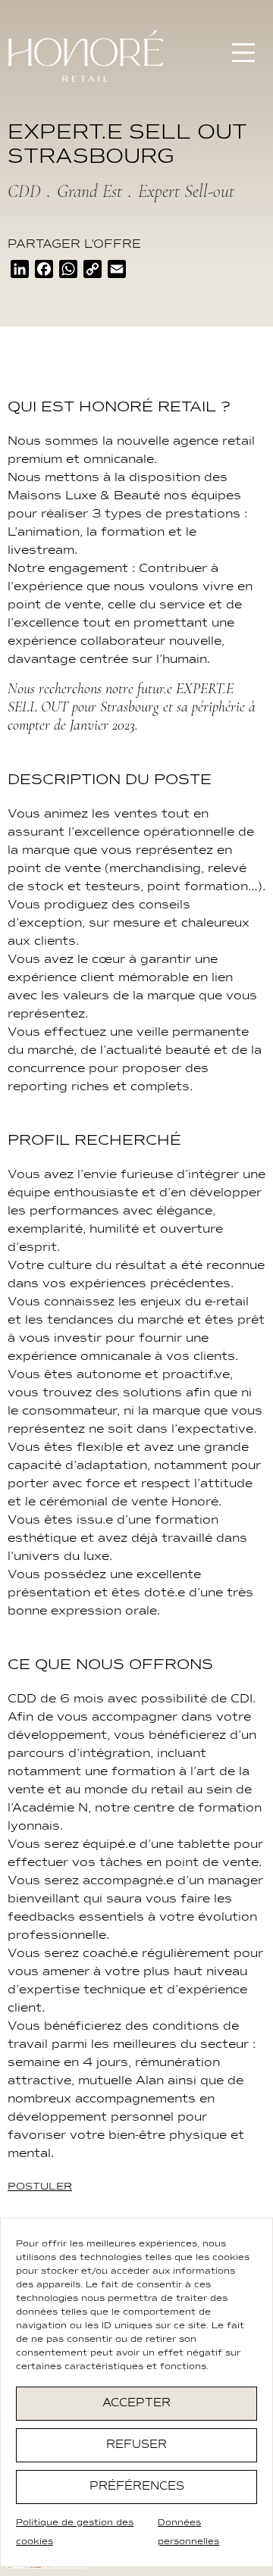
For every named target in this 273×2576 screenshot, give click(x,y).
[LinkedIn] (20, 272)
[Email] (117, 272)
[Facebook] (44, 272)
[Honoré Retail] (85, 56)
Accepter (136, 2403)
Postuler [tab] (40, 2187)
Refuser (136, 2445)
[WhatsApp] (68, 272)
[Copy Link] (93, 272)
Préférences (137, 2486)
